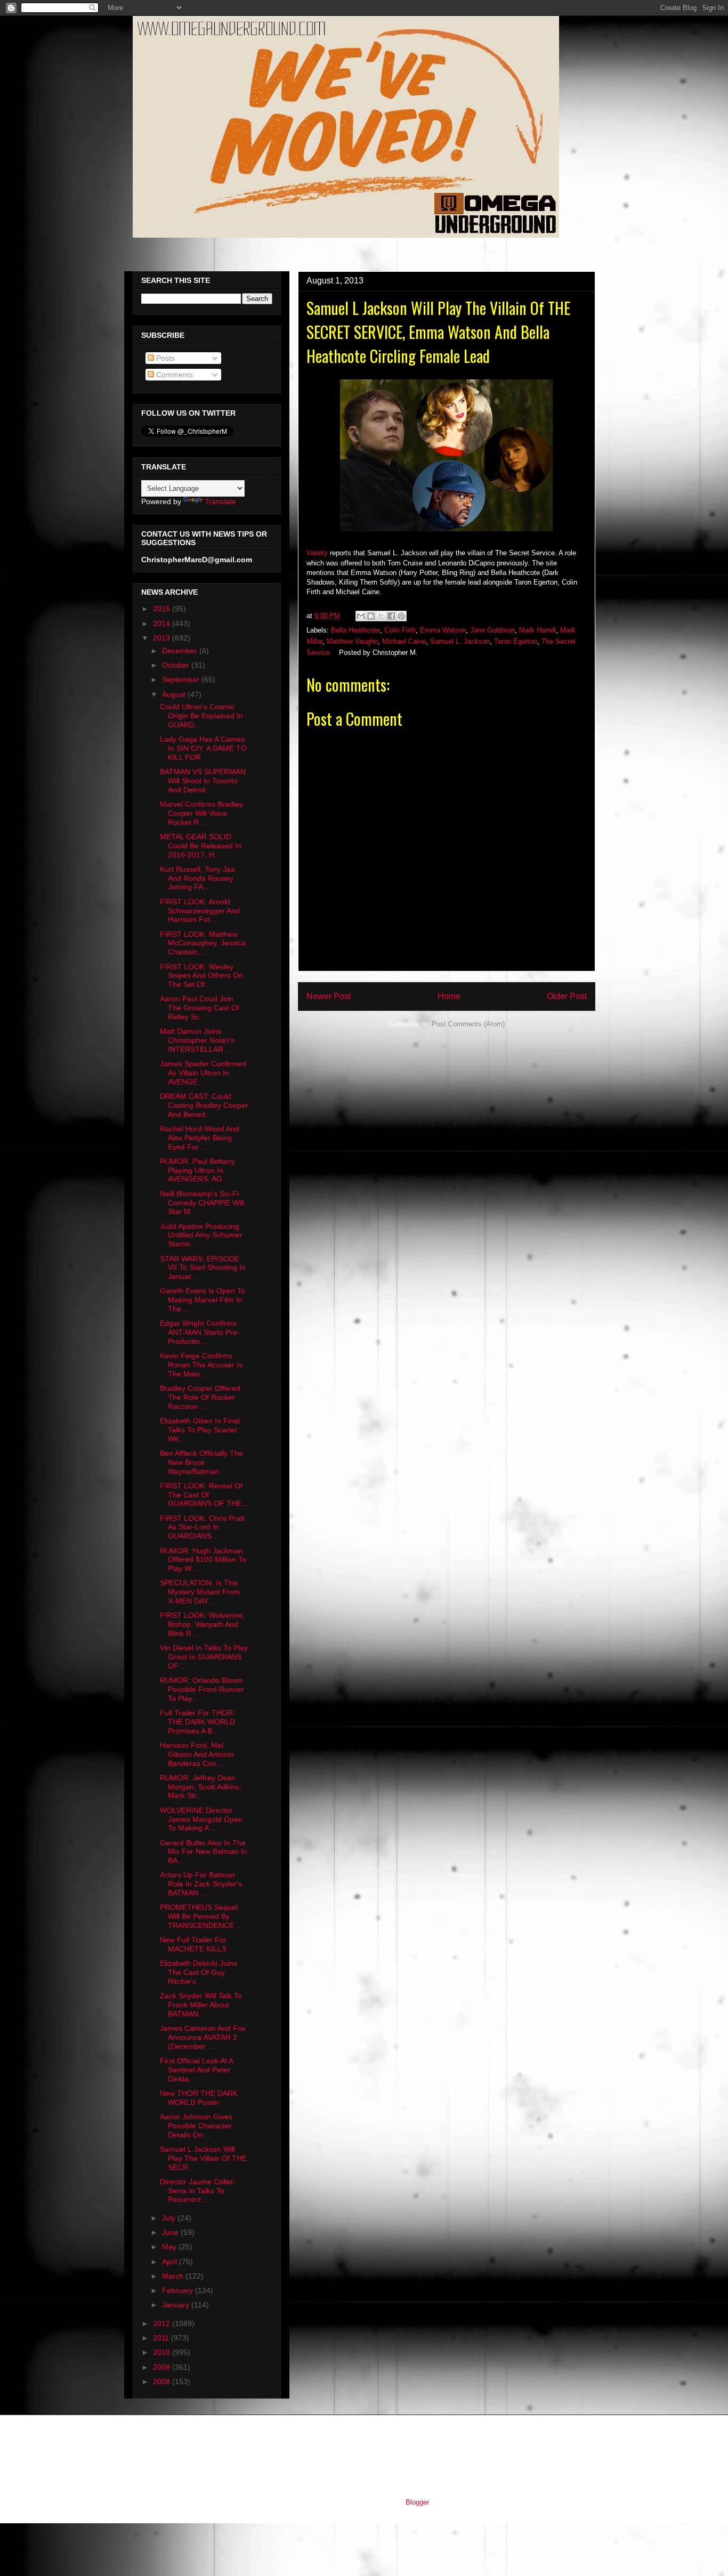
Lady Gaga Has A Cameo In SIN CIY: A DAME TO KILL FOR (203, 748)
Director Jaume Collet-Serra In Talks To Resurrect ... (198, 2191)
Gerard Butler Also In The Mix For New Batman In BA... (204, 1852)
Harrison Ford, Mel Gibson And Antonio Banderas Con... (197, 1754)
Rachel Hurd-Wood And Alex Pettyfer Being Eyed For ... (200, 1138)
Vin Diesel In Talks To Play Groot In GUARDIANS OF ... (204, 1657)
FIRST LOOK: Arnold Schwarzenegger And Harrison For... (200, 911)
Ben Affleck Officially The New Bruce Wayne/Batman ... (201, 1462)
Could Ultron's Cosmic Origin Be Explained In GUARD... (201, 716)
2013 (163, 638)
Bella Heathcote (355, 630)
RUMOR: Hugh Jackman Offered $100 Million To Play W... (203, 1560)
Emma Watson (443, 630)
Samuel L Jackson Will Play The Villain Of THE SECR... (203, 2158)
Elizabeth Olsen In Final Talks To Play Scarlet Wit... (200, 1430)
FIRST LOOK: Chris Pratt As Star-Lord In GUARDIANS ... (202, 1527)
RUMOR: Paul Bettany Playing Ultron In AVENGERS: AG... (197, 1170)
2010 (163, 2352)
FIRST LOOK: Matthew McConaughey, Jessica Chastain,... (203, 943)
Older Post (567, 996)
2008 (163, 2381)
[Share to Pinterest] (401, 616)
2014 (163, 623)
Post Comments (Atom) (468, 1024)
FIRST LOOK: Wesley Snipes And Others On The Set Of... (201, 976)
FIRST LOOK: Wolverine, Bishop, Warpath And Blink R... (202, 1624)
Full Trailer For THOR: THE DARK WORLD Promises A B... (197, 1722)
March (174, 2276)
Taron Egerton (516, 641)
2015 (163, 609)
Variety (317, 553)
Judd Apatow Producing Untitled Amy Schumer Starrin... (201, 1235)
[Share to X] (381, 616)
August (175, 694)
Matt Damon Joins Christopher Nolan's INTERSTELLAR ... (197, 1040)
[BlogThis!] (371, 616)
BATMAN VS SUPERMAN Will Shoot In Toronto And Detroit (203, 781)
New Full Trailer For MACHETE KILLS (193, 1944)
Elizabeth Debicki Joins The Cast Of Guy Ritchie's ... (199, 1972)
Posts (164, 358)
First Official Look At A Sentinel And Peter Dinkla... (196, 2070)
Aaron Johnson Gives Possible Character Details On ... (196, 2126)
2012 (163, 2323)
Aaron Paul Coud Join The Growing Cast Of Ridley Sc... (200, 1008)
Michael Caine (404, 641)
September (182, 679)
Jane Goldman (492, 630)
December (181, 651)
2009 (163, 2367)
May (170, 2247)
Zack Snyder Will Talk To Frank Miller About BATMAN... (201, 2005)
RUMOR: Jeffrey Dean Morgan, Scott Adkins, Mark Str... (201, 1787)
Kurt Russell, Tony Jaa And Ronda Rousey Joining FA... (197, 878)
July (170, 2218)
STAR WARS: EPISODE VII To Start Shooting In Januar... (203, 1268)
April (171, 2262)
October (177, 665)
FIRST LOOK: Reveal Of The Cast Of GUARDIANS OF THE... (204, 1495)
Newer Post (329, 996)
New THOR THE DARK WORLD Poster (199, 2098)
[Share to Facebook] (391, 616)
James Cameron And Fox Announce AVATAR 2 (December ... (203, 2037)
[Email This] (361, 616)
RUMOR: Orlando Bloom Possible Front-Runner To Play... (202, 1689)
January (177, 2305)
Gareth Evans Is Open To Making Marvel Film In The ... (203, 1300)
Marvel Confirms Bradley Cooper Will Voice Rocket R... (201, 813)
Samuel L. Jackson (460, 641)
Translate (220, 501)
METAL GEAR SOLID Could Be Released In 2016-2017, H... (201, 846)
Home (449, 996)
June (171, 2232)
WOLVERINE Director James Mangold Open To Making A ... (201, 1819)
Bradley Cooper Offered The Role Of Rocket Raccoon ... (200, 1397)
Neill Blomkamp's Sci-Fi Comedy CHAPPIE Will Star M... (202, 1203)
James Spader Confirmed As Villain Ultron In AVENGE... (203, 1073)
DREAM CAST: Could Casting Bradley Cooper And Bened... (204, 1105)
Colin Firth (400, 630)
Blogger (417, 2502)
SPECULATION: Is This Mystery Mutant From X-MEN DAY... (200, 1592)
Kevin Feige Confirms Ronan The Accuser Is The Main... (201, 1365)
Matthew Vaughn (352, 641)
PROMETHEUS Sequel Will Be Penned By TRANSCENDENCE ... (201, 1916)
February (179, 2290)
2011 (162, 2338)
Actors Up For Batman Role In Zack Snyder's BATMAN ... (201, 1884)
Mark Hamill (537, 630)
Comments (173, 375)
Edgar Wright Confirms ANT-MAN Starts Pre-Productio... (200, 1332)
